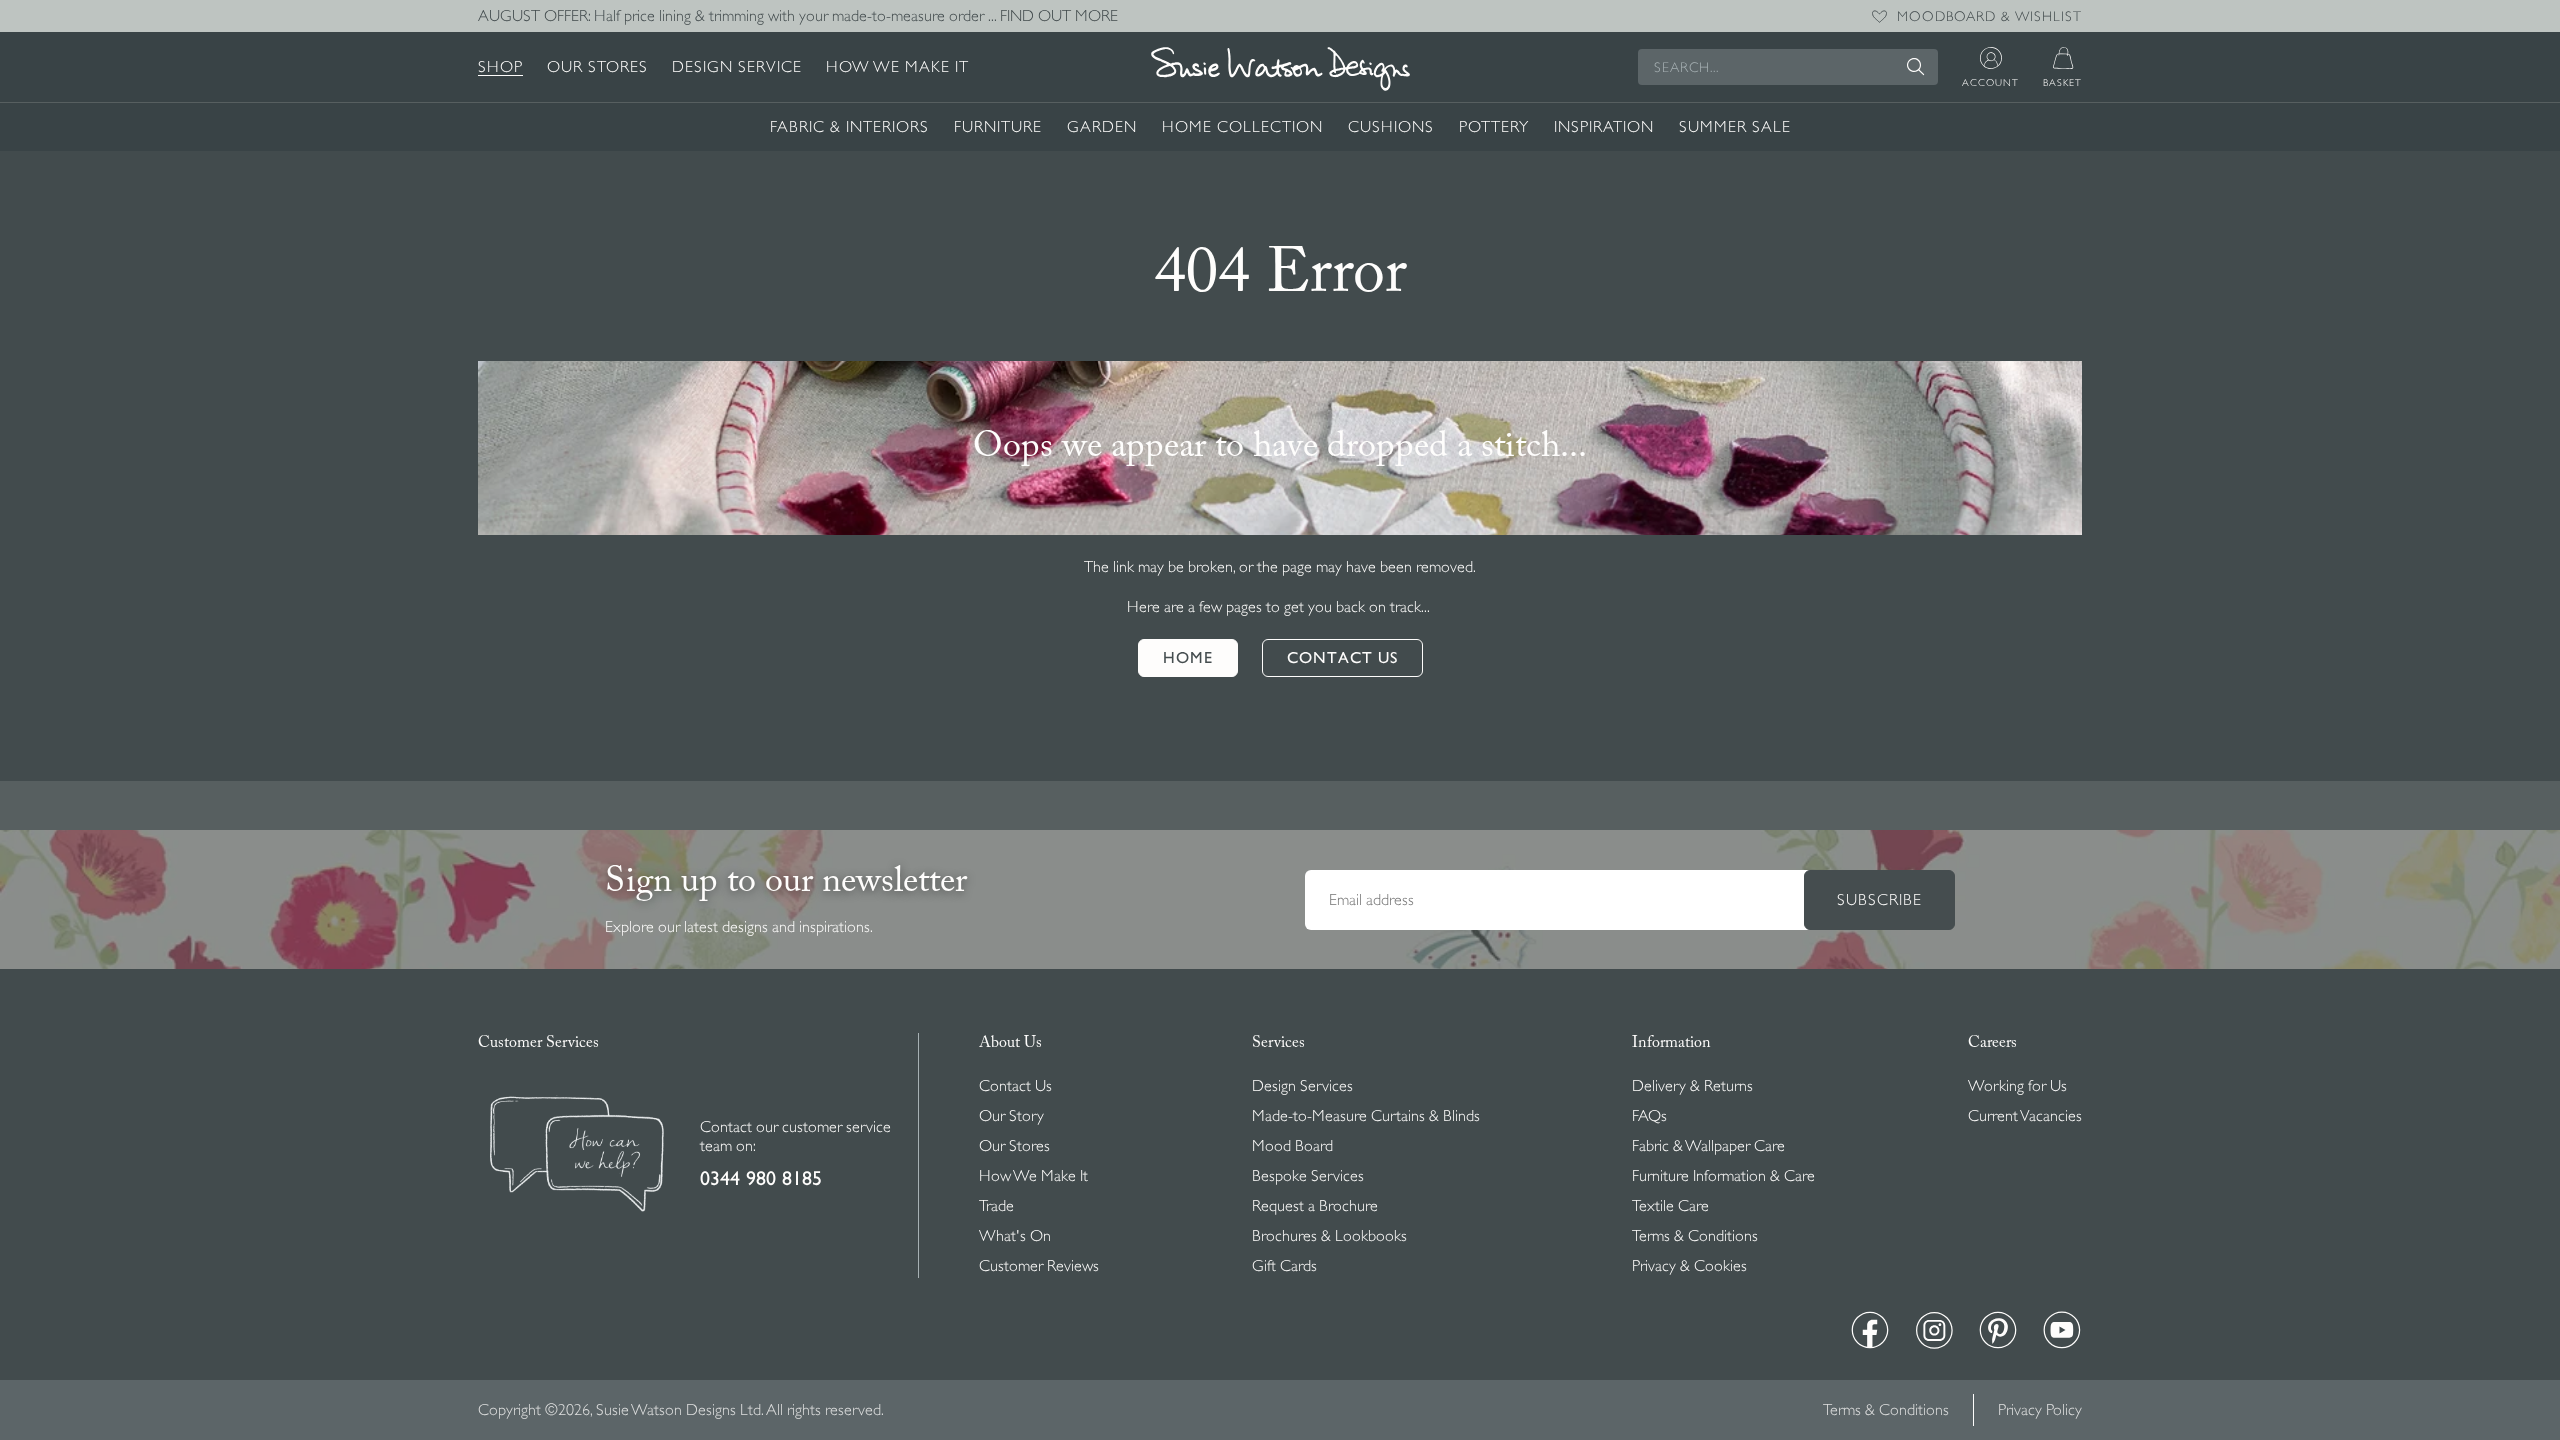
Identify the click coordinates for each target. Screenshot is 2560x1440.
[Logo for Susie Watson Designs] (1280, 69)
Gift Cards (1284, 1266)
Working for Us (2017, 1086)
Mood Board (1292, 1146)
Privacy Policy (2040, 1410)
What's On (1015, 1236)
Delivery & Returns (1692, 1086)
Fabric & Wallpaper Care (1708, 1146)
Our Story (1011, 1116)
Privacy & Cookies (1689, 1266)
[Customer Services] (577, 1156)
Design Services (1302, 1086)
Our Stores (597, 67)
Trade (996, 1206)
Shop (500, 67)
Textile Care (1670, 1206)
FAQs (1649, 1116)
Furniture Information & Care (1723, 1176)
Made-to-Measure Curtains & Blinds (1366, 1116)
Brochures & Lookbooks (1329, 1236)
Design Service (737, 67)
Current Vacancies (2025, 1116)
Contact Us (1015, 1086)
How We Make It (897, 67)
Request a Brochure (1315, 1206)
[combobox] (1788, 67)
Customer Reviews (1039, 1266)
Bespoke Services (1308, 1176)
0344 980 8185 (761, 1178)
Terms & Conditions (1695, 1236)
